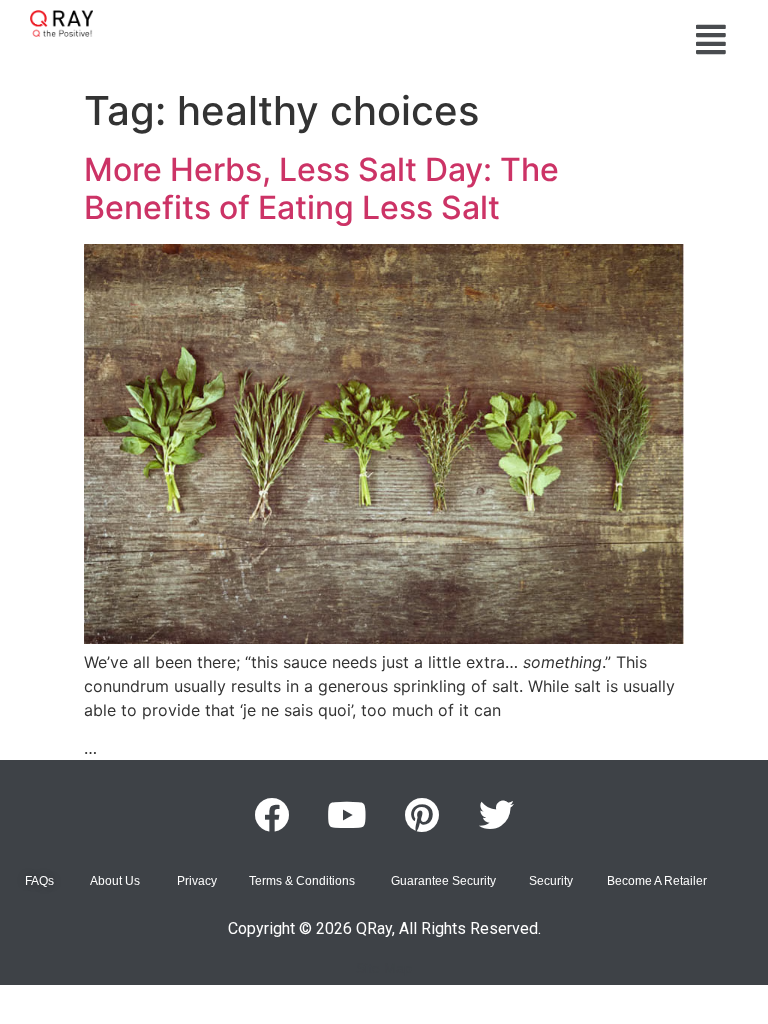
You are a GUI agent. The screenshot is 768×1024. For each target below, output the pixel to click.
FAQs (39, 881)
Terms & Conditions (302, 881)
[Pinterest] (422, 815)
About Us (115, 881)
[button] (711, 39)
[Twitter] (497, 815)
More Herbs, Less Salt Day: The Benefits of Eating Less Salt (321, 188)
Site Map (384, 968)
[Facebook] (272, 815)
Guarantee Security (443, 881)
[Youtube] (347, 815)
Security (551, 881)
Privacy (197, 881)
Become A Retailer (657, 881)
